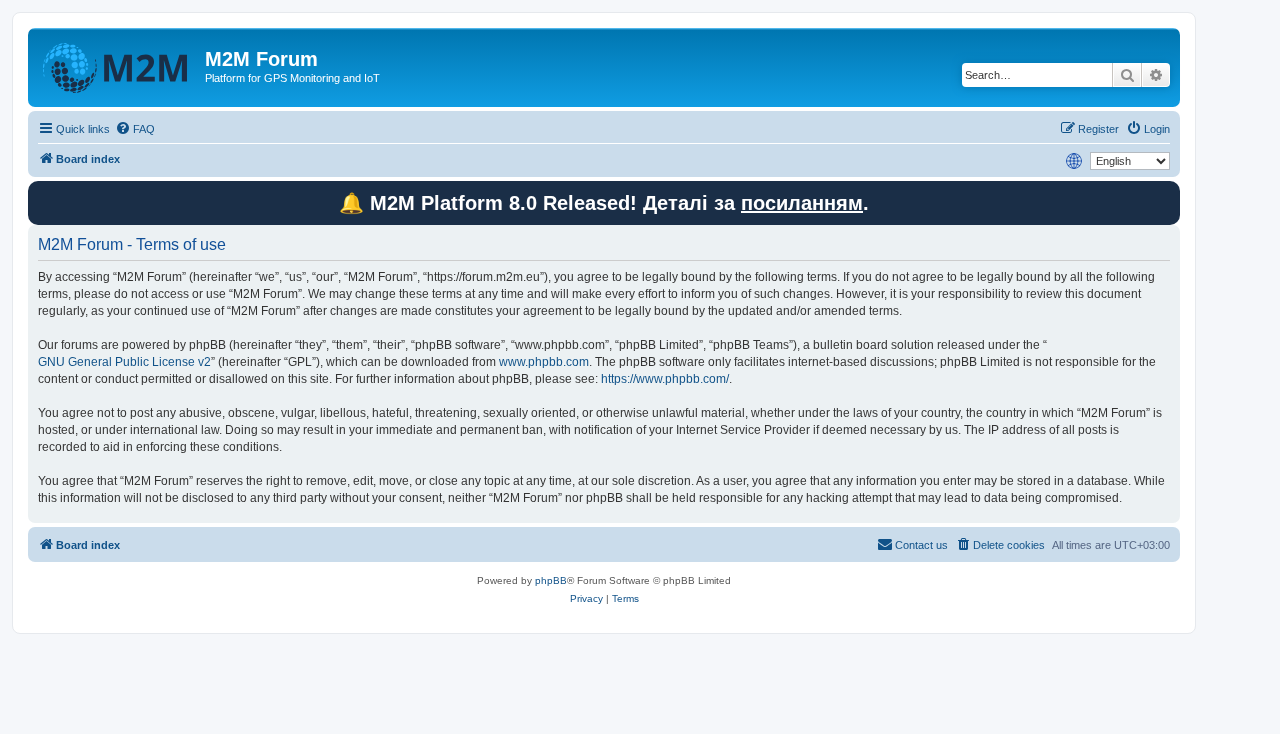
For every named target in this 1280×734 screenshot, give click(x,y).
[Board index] (119, 65)
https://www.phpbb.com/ (665, 379)
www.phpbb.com (544, 362)
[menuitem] (135, 129)
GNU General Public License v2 (124, 362)
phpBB (551, 580)
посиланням (802, 203)
